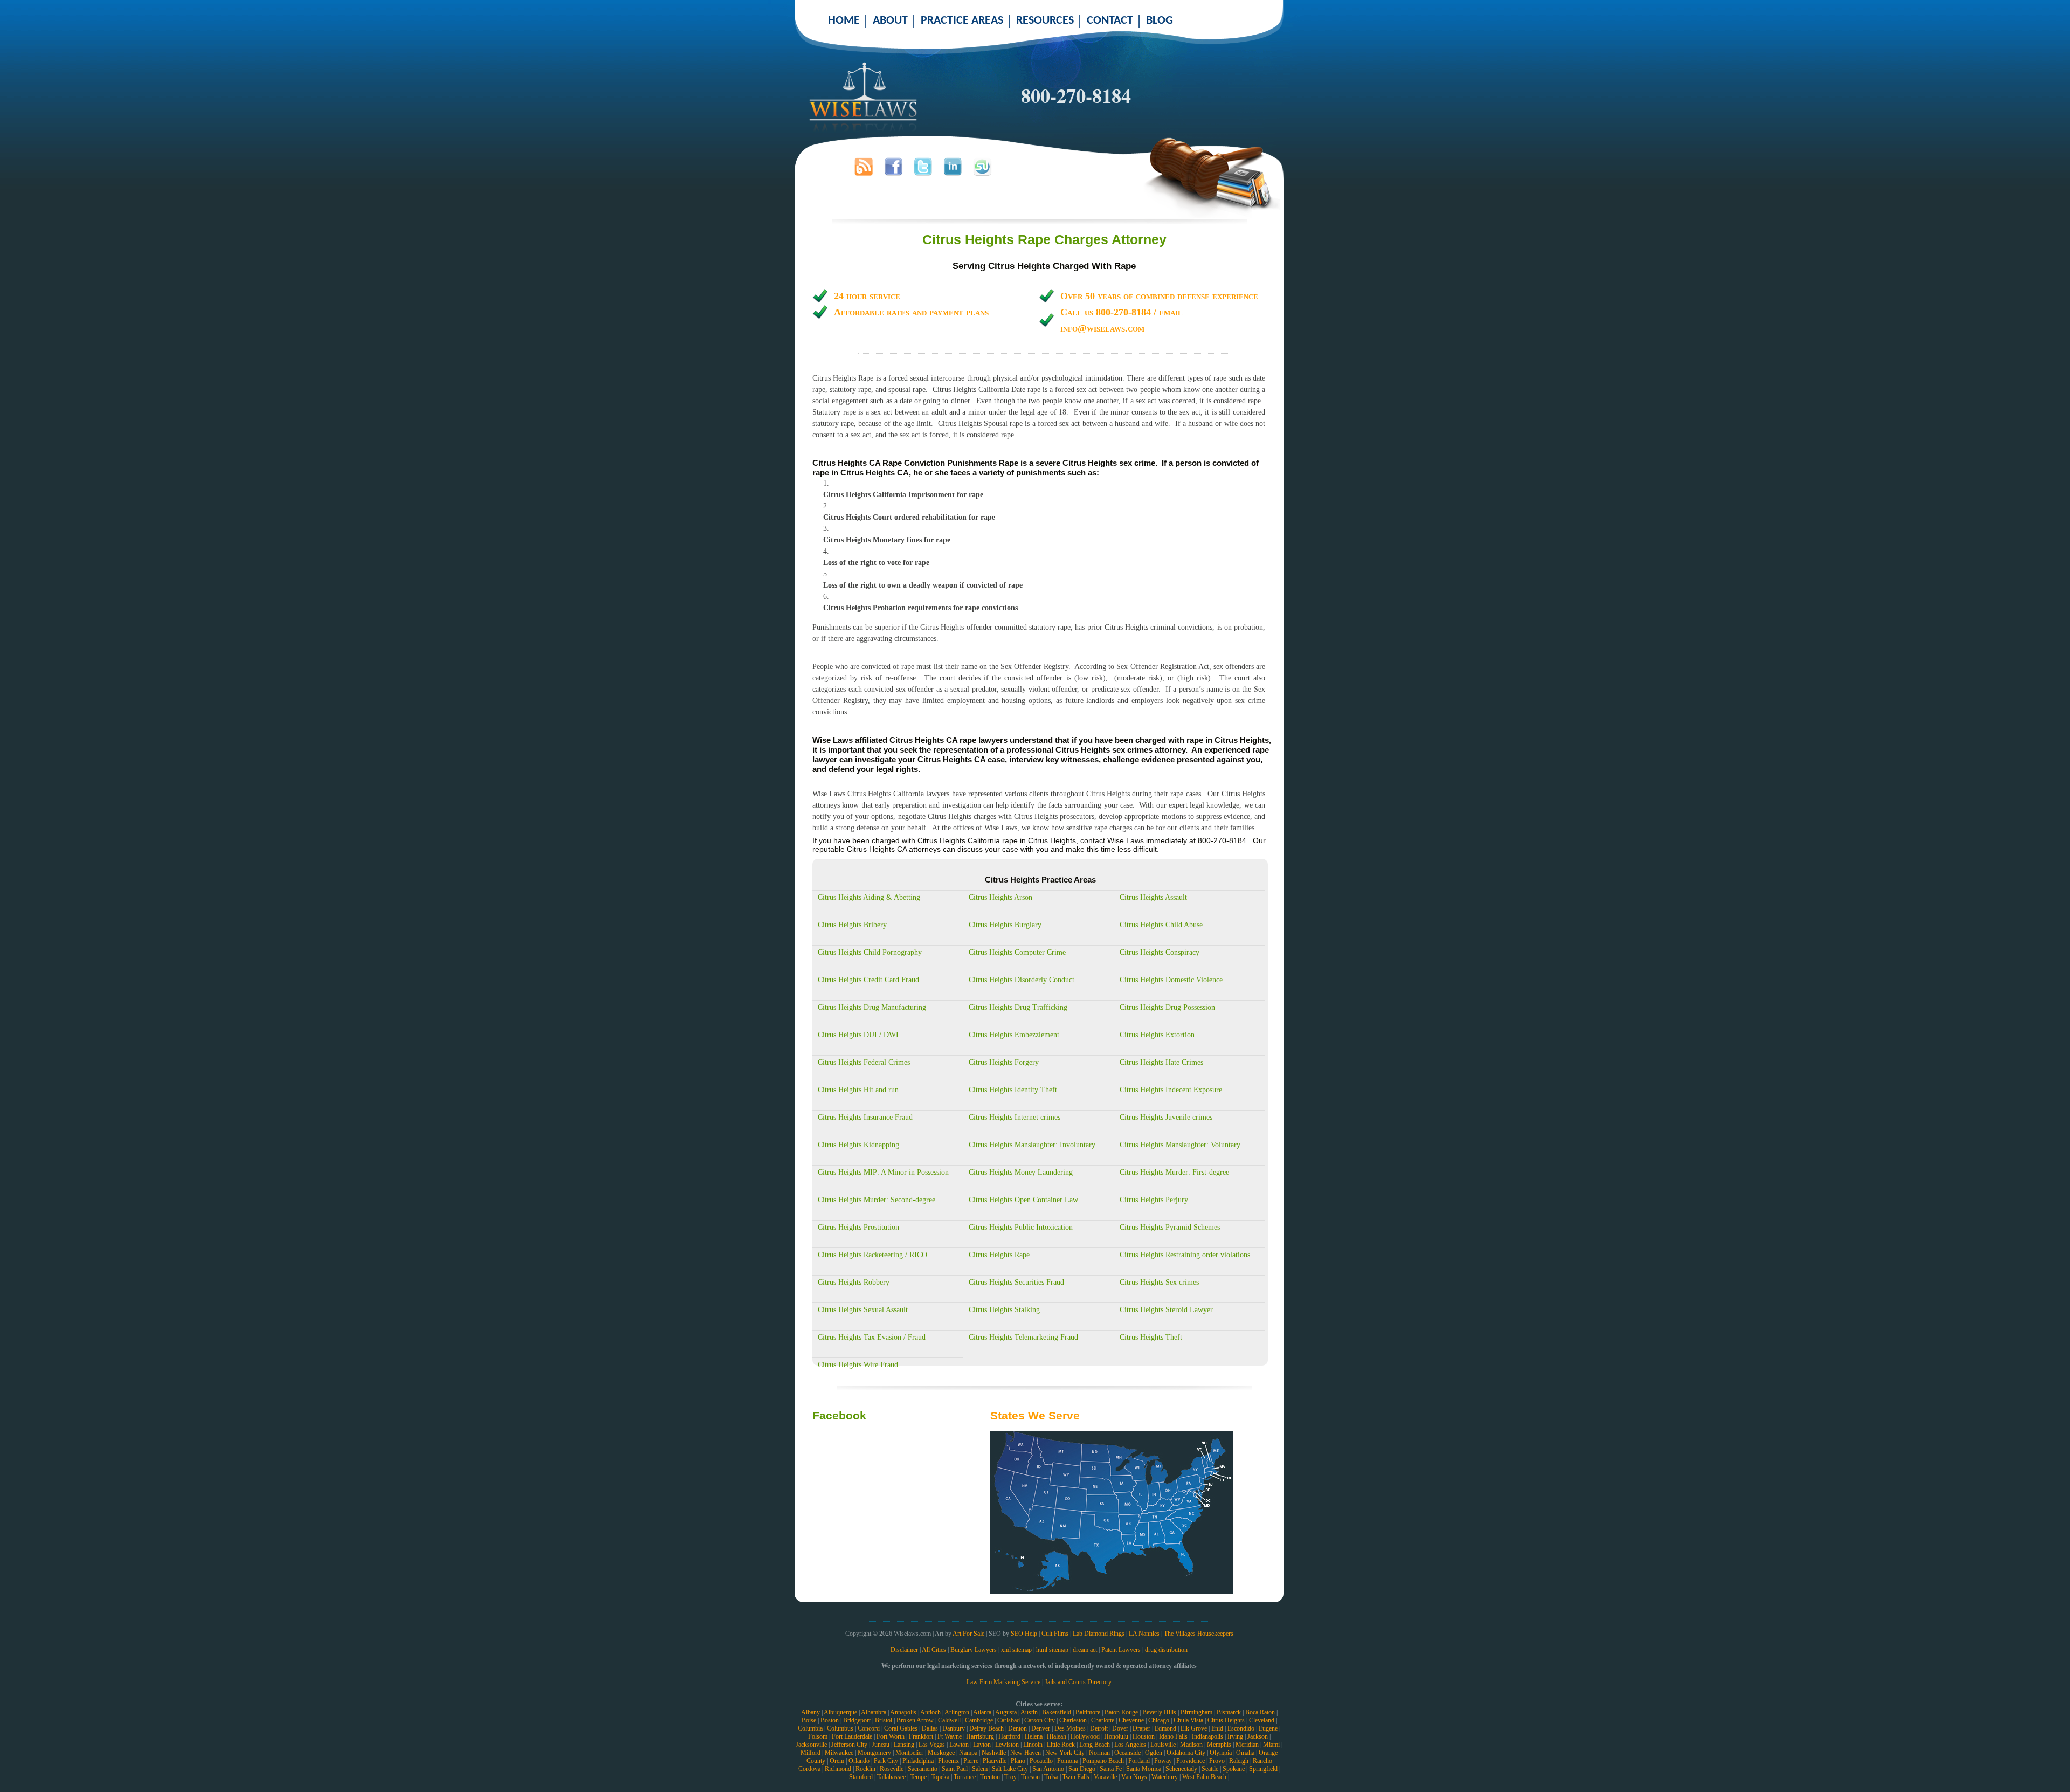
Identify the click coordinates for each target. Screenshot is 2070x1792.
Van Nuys (1134, 1777)
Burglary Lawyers (974, 1650)
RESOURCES (1045, 21)
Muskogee (941, 1753)
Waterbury (1165, 1777)
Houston (1144, 1736)
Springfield (1263, 1769)
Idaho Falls (1173, 1736)
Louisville (1163, 1745)
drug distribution (1166, 1650)
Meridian (1247, 1745)
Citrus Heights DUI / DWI (858, 1035)
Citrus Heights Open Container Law (1023, 1200)
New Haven (1026, 1753)
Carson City (1040, 1720)
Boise (809, 1720)
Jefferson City (849, 1745)
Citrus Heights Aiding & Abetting (869, 897)
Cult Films (1055, 1634)
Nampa (968, 1753)
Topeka (940, 1777)
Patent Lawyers (1121, 1650)
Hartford (1009, 1736)
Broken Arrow (915, 1720)
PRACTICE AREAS (962, 21)
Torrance (965, 1777)
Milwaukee (839, 1753)
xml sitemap (1016, 1650)
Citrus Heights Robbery (854, 1282)
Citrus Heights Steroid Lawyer (1166, 1310)
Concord (869, 1728)
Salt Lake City (1010, 1769)
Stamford (861, 1777)
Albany (810, 1712)
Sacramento (923, 1769)
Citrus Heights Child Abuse (1161, 925)
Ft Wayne (950, 1736)
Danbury (954, 1728)
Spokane (1234, 1769)
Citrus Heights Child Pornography (870, 952)
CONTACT (1110, 21)
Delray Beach (986, 1728)
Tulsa (1051, 1777)
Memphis (1219, 1745)
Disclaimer (904, 1650)
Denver (1041, 1728)
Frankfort (921, 1736)
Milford (810, 1753)
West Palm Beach (1204, 1777)
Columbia (810, 1728)
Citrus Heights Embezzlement (1014, 1035)
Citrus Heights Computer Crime (1017, 952)
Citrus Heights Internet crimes (1015, 1117)
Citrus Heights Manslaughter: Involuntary (1032, 1145)
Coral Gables (901, 1728)
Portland (1139, 1761)
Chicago (1159, 1720)
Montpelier (909, 1753)
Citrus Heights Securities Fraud (1016, 1282)
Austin (1029, 1712)
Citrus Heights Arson (1000, 897)
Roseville (892, 1769)
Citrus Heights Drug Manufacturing (872, 1007)
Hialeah (1057, 1736)
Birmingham (1196, 1712)
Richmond (838, 1769)
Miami (1271, 1745)
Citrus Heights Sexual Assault (863, 1310)
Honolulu (1116, 1736)
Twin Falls (1076, 1777)
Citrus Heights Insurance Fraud (865, 1117)
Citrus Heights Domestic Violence (1171, 980)
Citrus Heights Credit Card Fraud (868, 980)
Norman (1099, 1753)
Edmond (1165, 1728)
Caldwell (949, 1720)
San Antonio (1048, 1769)
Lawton (959, 1745)
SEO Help (1024, 1634)
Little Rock (1061, 1745)
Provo (1217, 1761)
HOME (844, 21)
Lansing (904, 1745)
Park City (886, 1761)
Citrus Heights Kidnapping (858, 1145)
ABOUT (890, 21)
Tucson (1030, 1777)
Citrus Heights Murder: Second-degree (877, 1200)
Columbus (840, 1728)
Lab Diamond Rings (1099, 1634)
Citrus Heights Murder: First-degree (1174, 1172)
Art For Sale (968, 1634)
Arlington (957, 1712)
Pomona (1068, 1761)
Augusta (1006, 1712)
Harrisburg (980, 1736)
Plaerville (995, 1761)
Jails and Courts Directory (1078, 1682)
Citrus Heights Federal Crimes (864, 1062)
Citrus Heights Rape (999, 1255)
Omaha (1245, 1753)
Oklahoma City (1186, 1753)
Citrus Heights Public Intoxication (1021, 1227)
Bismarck (1229, 1712)
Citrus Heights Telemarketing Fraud (1023, 1337)
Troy (1010, 1777)
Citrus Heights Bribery (852, 925)
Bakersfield (1057, 1712)
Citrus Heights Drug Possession (1167, 1007)
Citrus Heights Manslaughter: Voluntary (1180, 1145)
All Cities (934, 1650)
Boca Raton (1260, 1712)
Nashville (994, 1753)
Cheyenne (1131, 1720)
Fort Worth (891, 1736)
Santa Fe (1111, 1769)
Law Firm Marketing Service (1003, 1682)
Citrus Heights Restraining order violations (1185, 1255)
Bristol (884, 1720)
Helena (1034, 1736)
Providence (1191, 1761)
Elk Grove (1194, 1728)
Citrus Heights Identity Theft (1013, 1090)
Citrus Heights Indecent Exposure (1171, 1090)
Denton (1017, 1728)
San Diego (1082, 1769)
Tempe (918, 1777)
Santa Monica (1144, 1769)
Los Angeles (1130, 1745)
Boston (830, 1720)
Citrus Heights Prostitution (858, 1227)
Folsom (818, 1736)
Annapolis (903, 1712)
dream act (1085, 1650)
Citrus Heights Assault (1153, 897)
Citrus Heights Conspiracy (1160, 952)
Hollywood (1085, 1736)
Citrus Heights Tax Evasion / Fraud (872, 1337)
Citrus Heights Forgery (1004, 1062)
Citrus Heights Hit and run (858, 1090)
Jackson (1258, 1736)
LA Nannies (1144, 1634)
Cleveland (1262, 1720)
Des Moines (1070, 1728)
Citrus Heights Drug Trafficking (1018, 1007)
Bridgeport (857, 1720)
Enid (1217, 1728)
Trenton (990, 1777)
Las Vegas (932, 1745)
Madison (1191, 1745)
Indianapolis (1207, 1736)
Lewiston (1007, 1745)
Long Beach (1095, 1745)
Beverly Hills (1159, 1712)
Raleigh (1239, 1761)
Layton (982, 1745)
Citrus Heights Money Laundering (1021, 1172)
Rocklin (865, 1769)
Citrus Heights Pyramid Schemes (1170, 1227)
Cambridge (979, 1720)
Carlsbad (1009, 1720)
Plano (1018, 1761)
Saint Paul (955, 1769)
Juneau (881, 1745)
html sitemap (1052, 1650)
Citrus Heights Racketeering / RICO (872, 1255)
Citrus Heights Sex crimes (1159, 1282)
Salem (980, 1769)
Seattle (1210, 1769)
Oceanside (1127, 1753)
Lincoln (1033, 1745)
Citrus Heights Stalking (1004, 1310)
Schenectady (1181, 1769)
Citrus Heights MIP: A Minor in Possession (883, 1172)
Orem (837, 1761)
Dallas (930, 1728)
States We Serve (1035, 1415)
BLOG (1160, 21)
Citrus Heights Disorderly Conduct (1022, 980)
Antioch (930, 1712)
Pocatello (1041, 1761)
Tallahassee (891, 1777)
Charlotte (1103, 1720)
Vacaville (1105, 1777)
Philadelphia (918, 1761)
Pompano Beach (1103, 1761)
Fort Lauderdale (852, 1736)
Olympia (1221, 1753)
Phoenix (948, 1761)
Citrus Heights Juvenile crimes (1166, 1117)
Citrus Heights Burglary (1005, 925)
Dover (1120, 1728)
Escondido (1241, 1728)
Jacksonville (811, 1745)
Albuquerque (840, 1712)
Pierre (971, 1761)
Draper (1141, 1728)
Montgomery (874, 1753)
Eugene (1268, 1728)
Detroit (1099, 1728)
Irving (1235, 1736)
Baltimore (1088, 1712)
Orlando (859, 1761)
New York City (1065, 1753)
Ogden (1154, 1753)
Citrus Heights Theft (1151, 1337)
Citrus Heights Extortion (1157, 1035)
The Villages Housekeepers (1199, 1634)
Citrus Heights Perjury (1154, 1200)
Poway (1163, 1761)
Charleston (1073, 1720)
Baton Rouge (1121, 1712)
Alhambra (874, 1712)
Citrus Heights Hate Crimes (1161, 1062)
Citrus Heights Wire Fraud (858, 1365)
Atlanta (982, 1712)
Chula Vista (1188, 1720)
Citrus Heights (1226, 1720)
